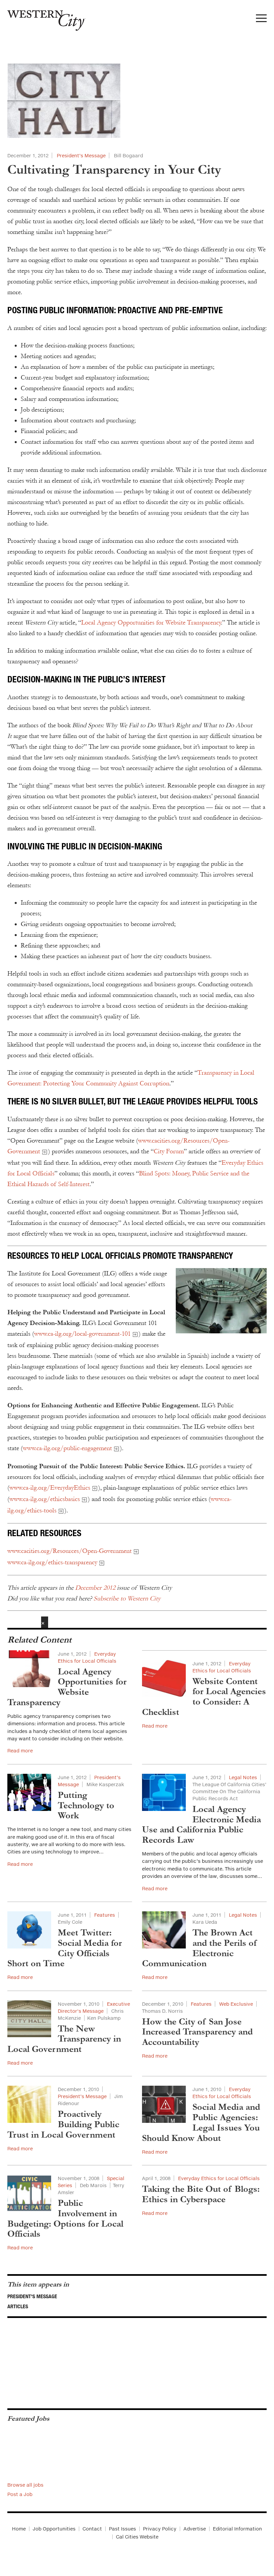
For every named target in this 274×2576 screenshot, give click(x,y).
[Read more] (137, 101)
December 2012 (95, 1588)
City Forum (169, 1151)
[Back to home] (43, 18)
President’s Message (81, 155)
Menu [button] (261, 20)
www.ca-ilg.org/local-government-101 (82, 1334)
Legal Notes (243, 1777)
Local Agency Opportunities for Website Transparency (151, 622)
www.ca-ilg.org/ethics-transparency (52, 1562)
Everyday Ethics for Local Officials (219, 2178)
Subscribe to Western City (127, 1598)
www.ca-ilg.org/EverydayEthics (50, 1488)
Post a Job (20, 2494)
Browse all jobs (25, 2485)
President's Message (32, 2296)
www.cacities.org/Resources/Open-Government (70, 1551)
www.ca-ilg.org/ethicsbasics (45, 1499)
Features (105, 1915)
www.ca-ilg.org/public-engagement (67, 1448)
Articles (18, 2306)
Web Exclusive (236, 2004)
